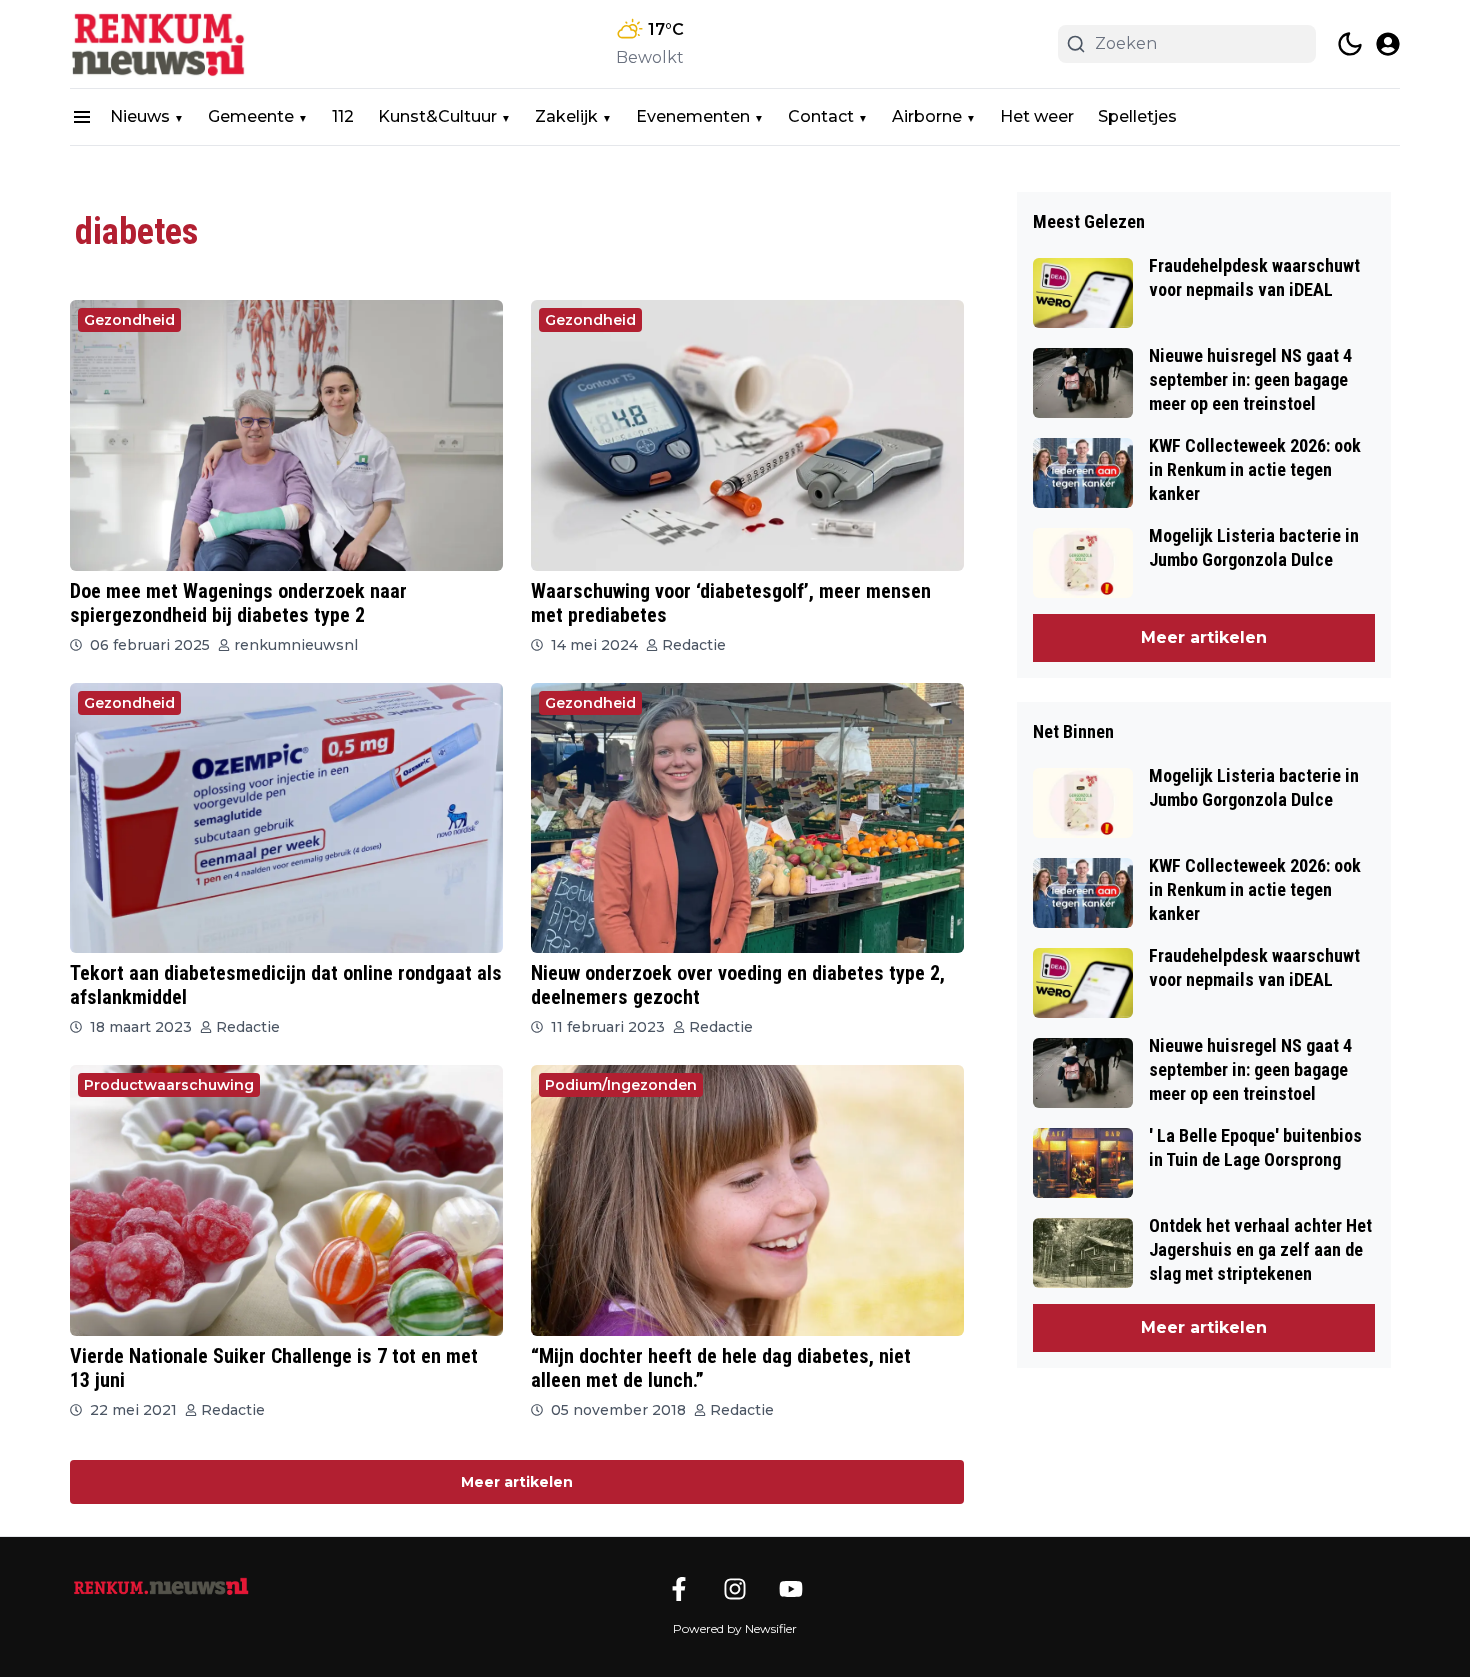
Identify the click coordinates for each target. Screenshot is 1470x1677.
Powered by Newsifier (735, 1628)
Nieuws (140, 116)
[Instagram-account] (735, 1589)
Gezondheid (129, 320)
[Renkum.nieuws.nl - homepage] (160, 44)
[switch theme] (1350, 44)
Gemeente (251, 116)
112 (343, 116)
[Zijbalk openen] (82, 117)
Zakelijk (566, 116)
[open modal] (1388, 44)
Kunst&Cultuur (437, 116)
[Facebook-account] (679, 1589)
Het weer (1037, 116)
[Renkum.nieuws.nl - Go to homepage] (160, 1587)
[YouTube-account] (791, 1589)
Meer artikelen (517, 1482)
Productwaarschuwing (169, 1085)
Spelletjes (1137, 116)
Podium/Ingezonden (621, 1085)
